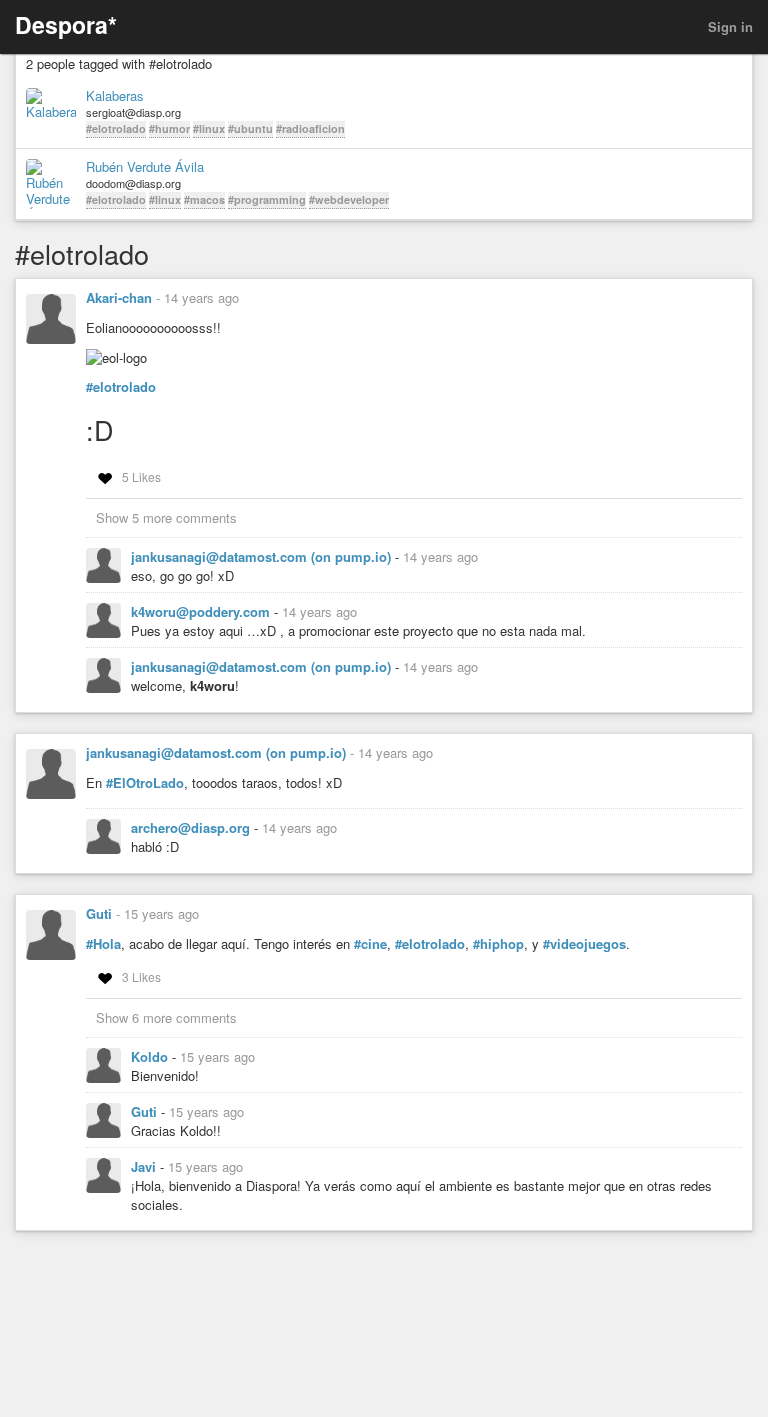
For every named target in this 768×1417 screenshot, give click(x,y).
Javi (145, 1166)
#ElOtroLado (145, 783)
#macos (204, 199)
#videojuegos (584, 944)
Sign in (730, 26)
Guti (99, 913)
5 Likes (141, 476)
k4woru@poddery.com (202, 611)
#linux (209, 128)
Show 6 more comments (166, 1017)
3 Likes (141, 976)
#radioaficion (310, 128)
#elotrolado (116, 128)
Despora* (66, 24)
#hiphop (498, 944)
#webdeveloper (349, 199)
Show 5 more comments (166, 517)
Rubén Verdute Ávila (145, 167)
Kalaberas (115, 96)
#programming (267, 199)
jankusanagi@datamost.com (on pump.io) (263, 556)
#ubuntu (250, 128)
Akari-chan (119, 297)
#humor (169, 128)
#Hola (103, 944)
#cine (370, 944)
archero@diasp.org (192, 827)
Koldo (151, 1056)
